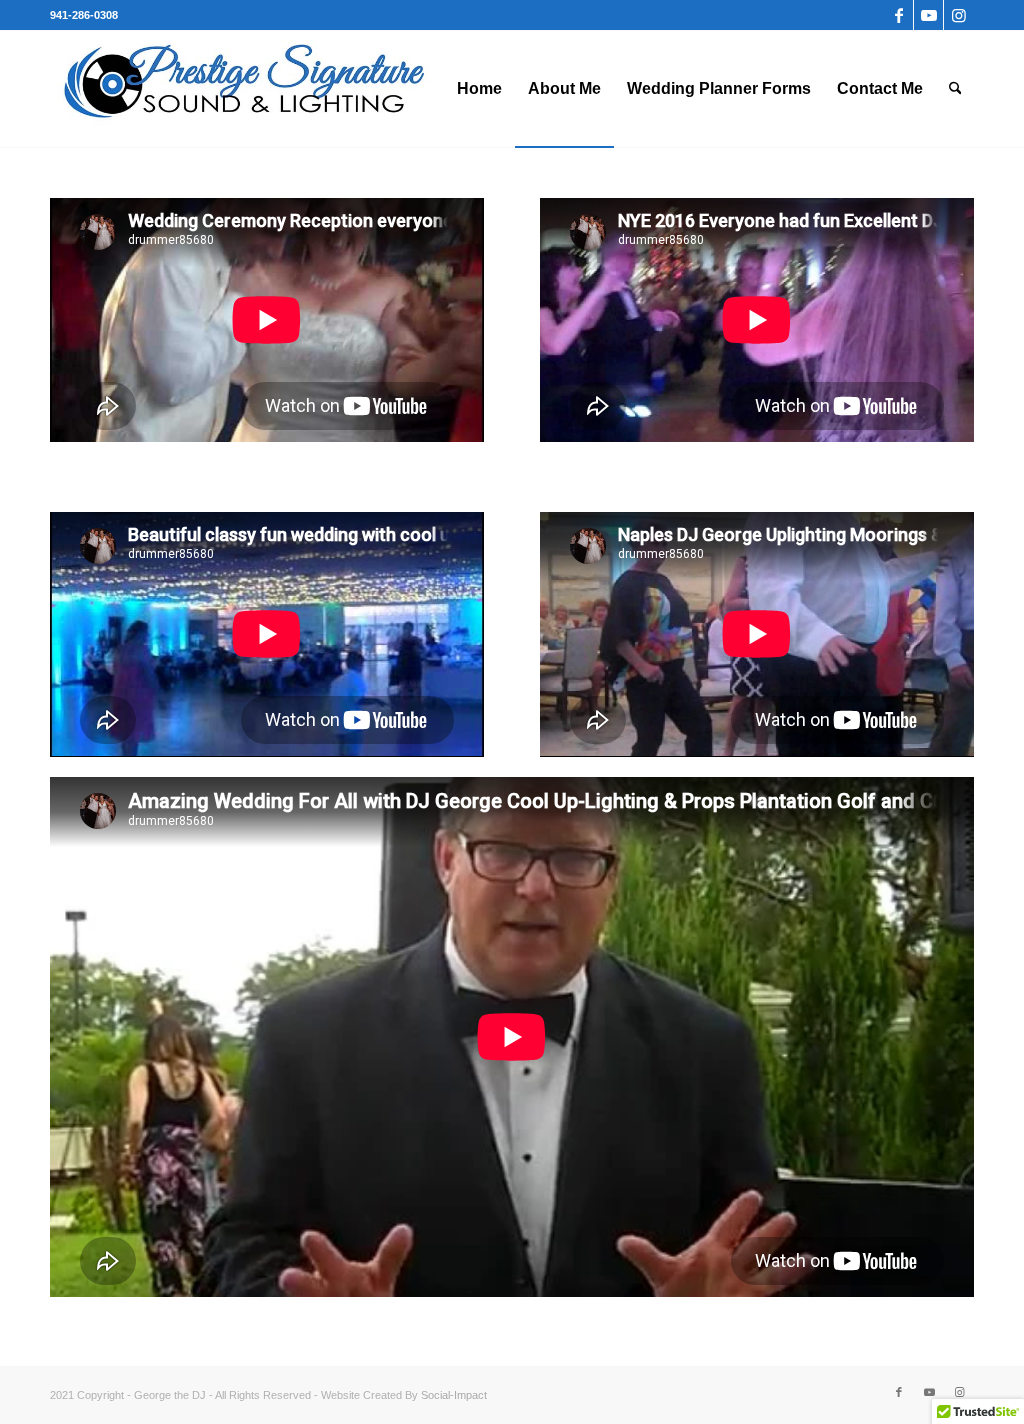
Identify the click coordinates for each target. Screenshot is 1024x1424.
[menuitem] (479, 89)
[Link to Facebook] (898, 15)
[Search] (955, 89)
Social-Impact (454, 1395)
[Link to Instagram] (959, 15)
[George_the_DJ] (243, 89)
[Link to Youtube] (928, 15)
